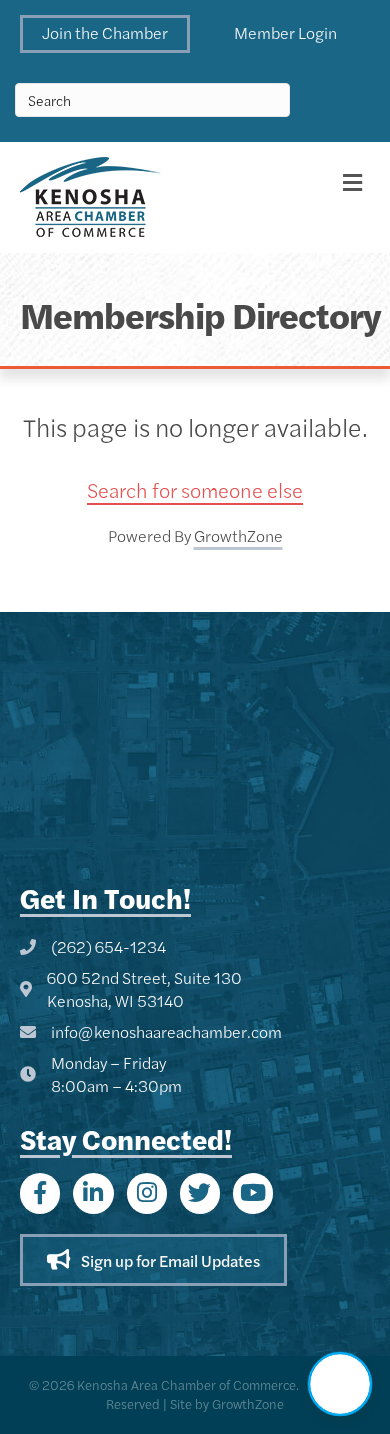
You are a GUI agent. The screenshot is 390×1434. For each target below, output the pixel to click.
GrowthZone (238, 535)
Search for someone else (195, 489)
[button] (105, 34)
